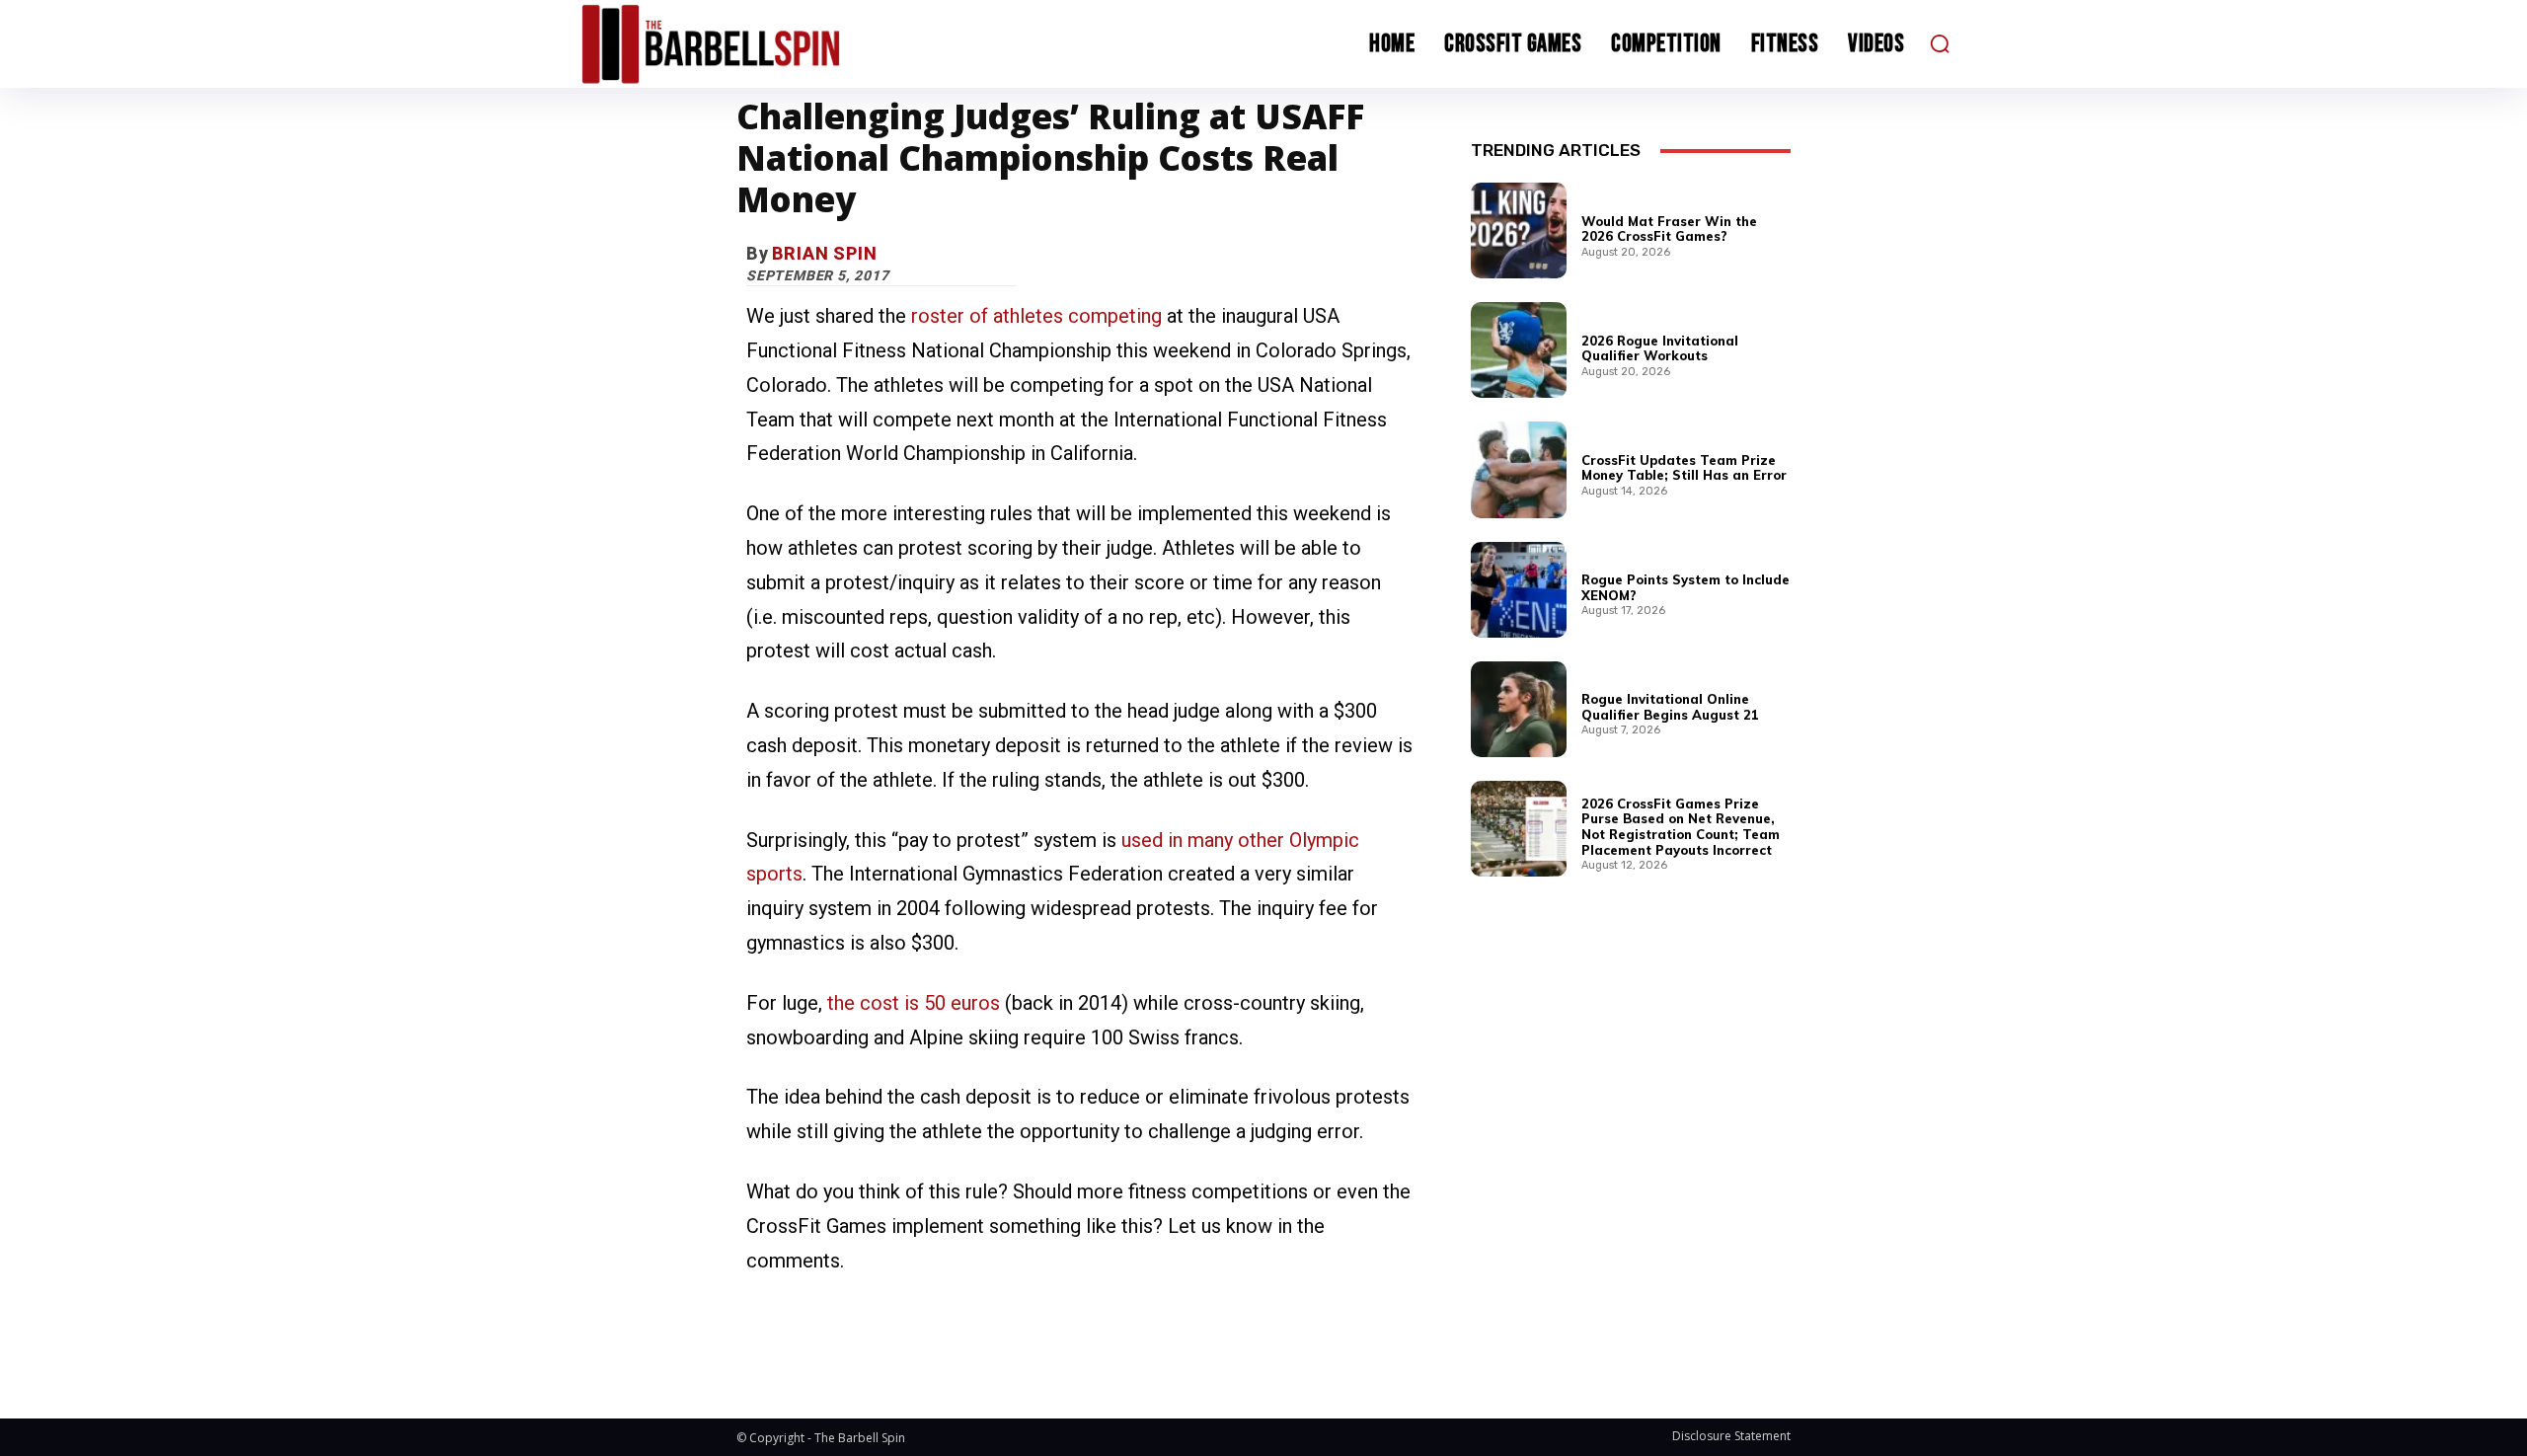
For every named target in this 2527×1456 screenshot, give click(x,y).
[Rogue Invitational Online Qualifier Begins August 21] (1519, 709)
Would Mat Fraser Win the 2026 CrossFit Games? (1669, 229)
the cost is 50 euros (914, 1003)
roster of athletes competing (1036, 316)
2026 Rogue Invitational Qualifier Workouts (1660, 348)
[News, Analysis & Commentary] (748, 44)
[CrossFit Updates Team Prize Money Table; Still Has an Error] (1519, 469)
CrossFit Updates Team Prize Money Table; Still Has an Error (1684, 468)
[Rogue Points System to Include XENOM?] (1519, 590)
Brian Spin (825, 253)
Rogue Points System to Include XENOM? (1685, 587)
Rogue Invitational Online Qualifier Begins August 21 (1670, 707)
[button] (1940, 43)
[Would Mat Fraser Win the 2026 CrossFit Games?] (1519, 230)
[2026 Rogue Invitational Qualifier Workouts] (1519, 350)
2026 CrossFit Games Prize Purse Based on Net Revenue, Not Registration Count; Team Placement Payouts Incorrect (1681, 827)
